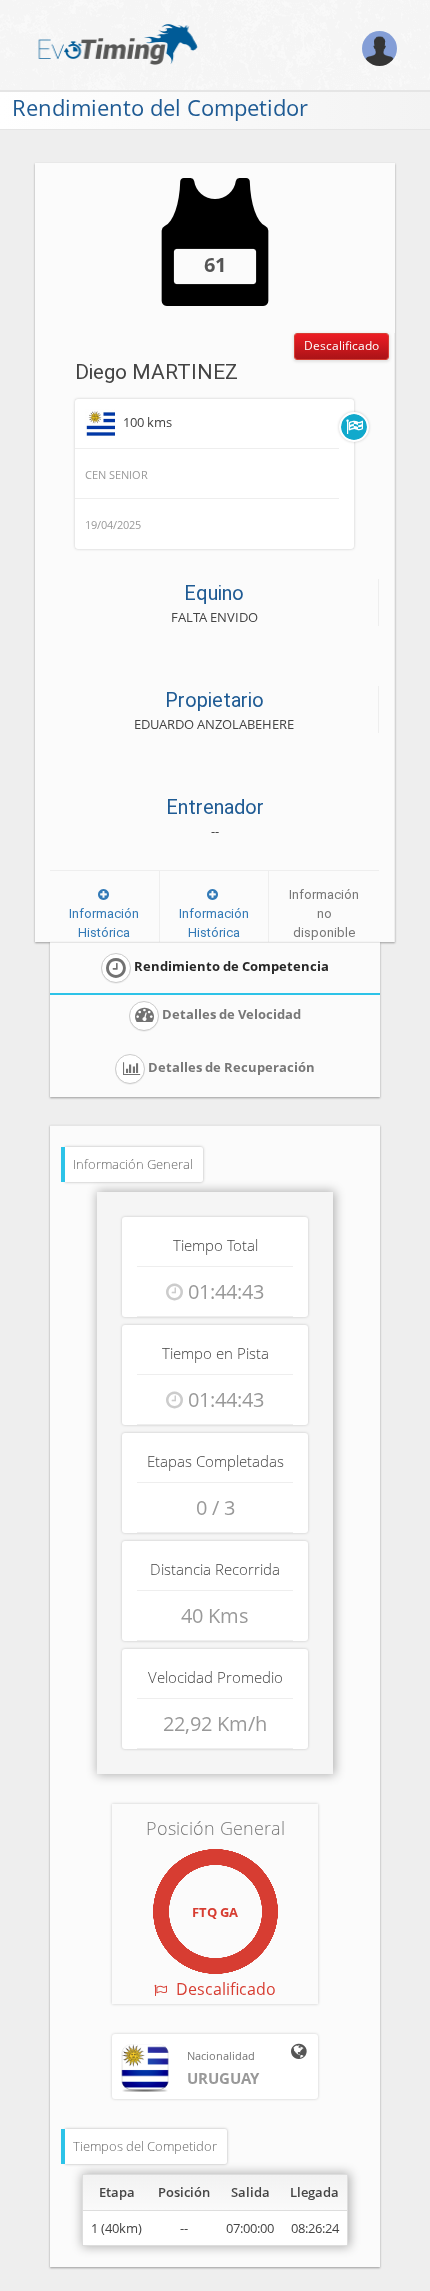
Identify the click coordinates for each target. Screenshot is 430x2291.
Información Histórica (104, 922)
